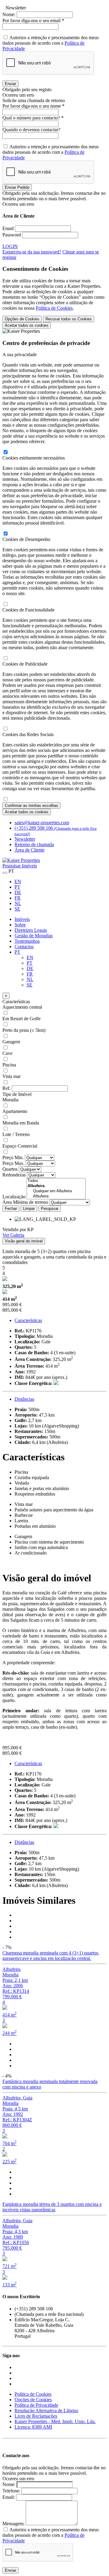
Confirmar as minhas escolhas (31, 806)
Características (16, 1002)
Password (12, 235)
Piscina (9, 1065)
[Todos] (56, 1181)
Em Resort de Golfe (21, 1019)
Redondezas (14, 1175)
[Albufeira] (56, 1196)
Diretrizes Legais (31, 930)
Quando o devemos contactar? (31, 130)
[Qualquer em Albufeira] (56, 1191)
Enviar (10, 84)
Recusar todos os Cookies (69, 319)
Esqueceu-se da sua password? (32, 252)
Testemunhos (27, 941)
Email (8, 228)
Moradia (10, 1100)
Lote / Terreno (16, 1134)
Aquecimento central (22, 1007)
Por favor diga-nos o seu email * (33, 21)
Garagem (11, 1042)
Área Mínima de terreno (25, 1202)
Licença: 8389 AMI (33, 2427)
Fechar (11, 1209)
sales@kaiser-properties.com (42, 823)
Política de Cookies (54, 308)
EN (18, 882)
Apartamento (15, 1111)
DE (18, 892)
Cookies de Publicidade (25, 664)
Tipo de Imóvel (17, 1094)
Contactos (24, 947)
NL (18, 903)
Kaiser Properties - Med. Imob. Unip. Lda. (55, 2421)
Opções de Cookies (22, 319)
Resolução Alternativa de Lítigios (46, 2411)
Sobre (20, 925)
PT (17, 887)
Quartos (10, 1169)
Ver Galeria (13, 1235)
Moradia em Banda (21, 1123)
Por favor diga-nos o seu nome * (33, 106)
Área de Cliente (30, 850)
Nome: (9, 14)
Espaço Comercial (20, 1146)
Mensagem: (13, 2524)
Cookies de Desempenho (26, 539)
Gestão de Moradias (34, 936)
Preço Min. (13, 1157)
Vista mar (12, 1076)
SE (17, 909)
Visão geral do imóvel (24, 1241)
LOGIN (10, 246)
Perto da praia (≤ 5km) (24, 1030)
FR (18, 898)
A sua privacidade (20, 355)
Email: (9, 2497)
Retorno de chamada (34, 844)
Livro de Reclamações (36, 2416)
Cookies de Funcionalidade (28, 610)
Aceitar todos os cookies (27, 325)
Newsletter (25, 839)
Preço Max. (13, 1163)
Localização (14, 1197)
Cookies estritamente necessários (34, 458)
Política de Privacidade (36, 2405)
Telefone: (11, 2491)
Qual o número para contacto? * (33, 118)
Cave (7, 1053)
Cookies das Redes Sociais (28, 734)
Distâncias (24, 1399)
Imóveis (22, 919)
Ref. (7, 1088)
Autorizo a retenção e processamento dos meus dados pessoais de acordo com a (51, 43)
